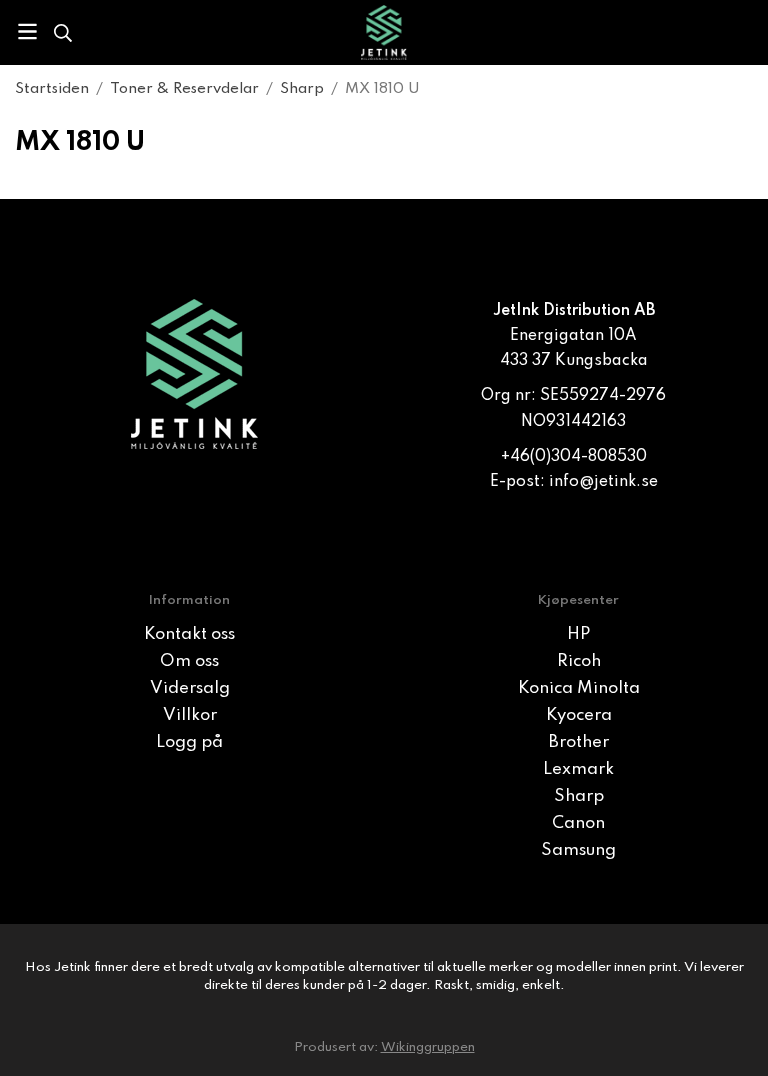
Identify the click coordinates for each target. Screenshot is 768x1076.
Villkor (190, 715)
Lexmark (578, 769)
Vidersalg (190, 688)
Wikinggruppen (428, 1047)
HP (578, 634)
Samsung (578, 850)
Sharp (579, 796)
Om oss (189, 661)
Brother (579, 742)
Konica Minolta (579, 688)
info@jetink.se (603, 482)
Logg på (189, 742)
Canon (578, 823)
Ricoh (579, 661)
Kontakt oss (189, 634)
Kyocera (579, 715)
